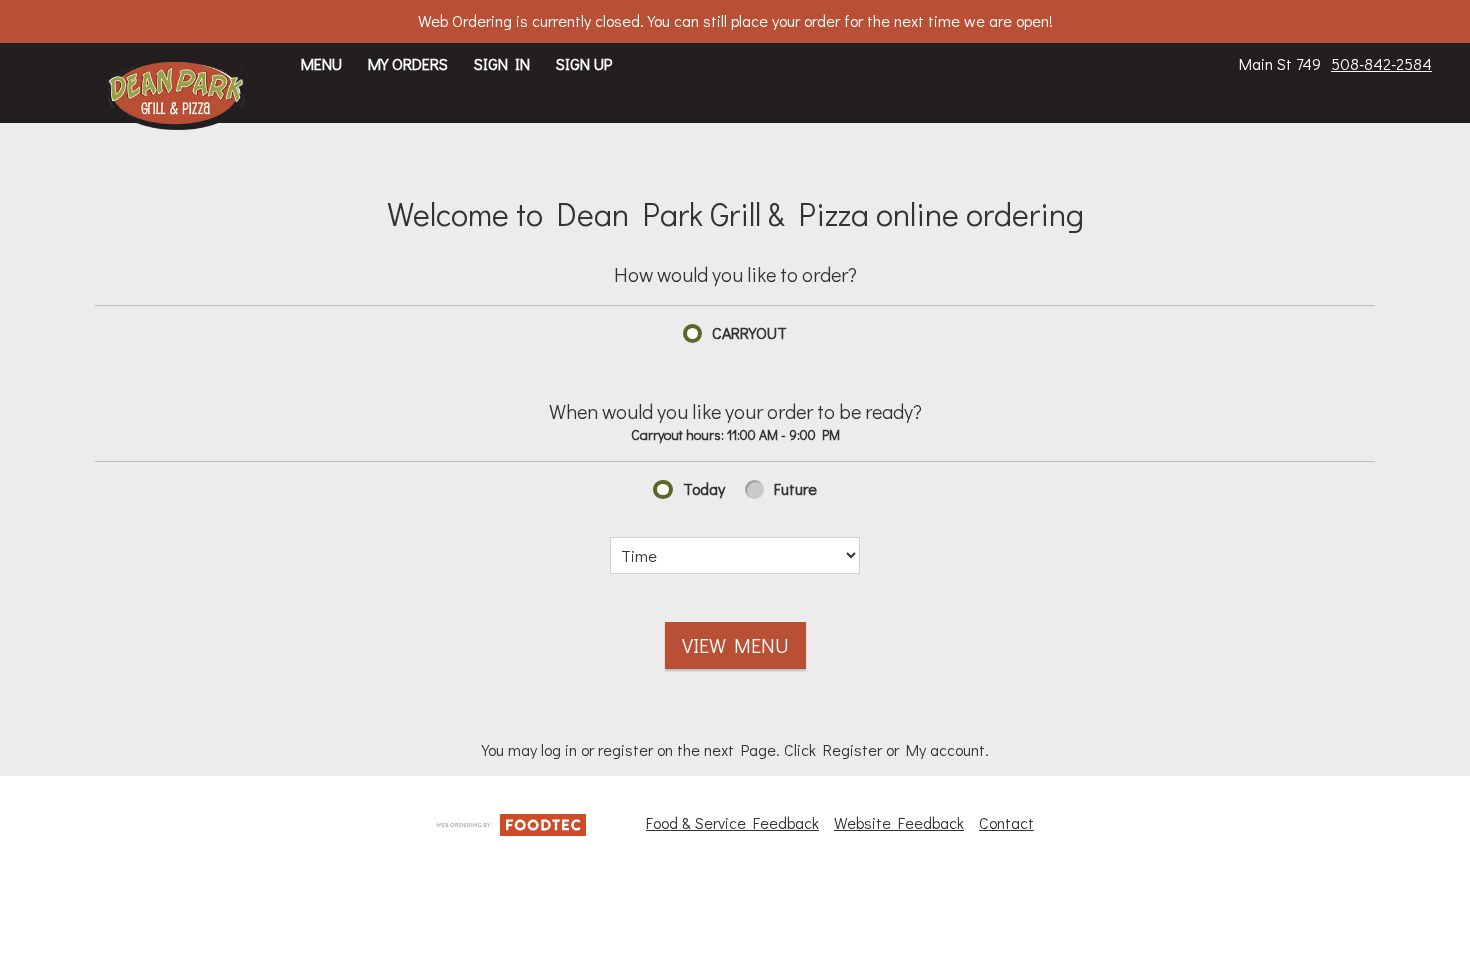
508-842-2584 (1381, 63)
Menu (321, 63)
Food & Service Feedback (732, 822)
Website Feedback (899, 822)
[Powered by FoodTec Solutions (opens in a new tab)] (511, 821)
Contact (1006, 822)
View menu (735, 645)
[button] (176, 95)
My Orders (408, 63)
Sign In (502, 63)
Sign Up (584, 63)
